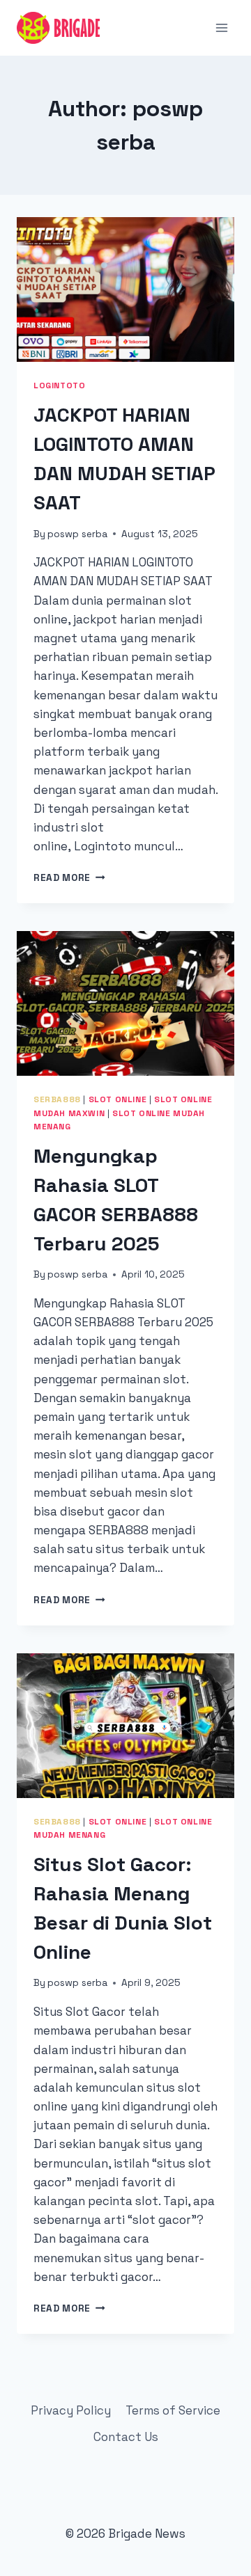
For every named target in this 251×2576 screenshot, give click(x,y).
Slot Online (118, 1099)
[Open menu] (221, 27)
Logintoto (59, 385)
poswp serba (77, 534)
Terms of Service (173, 2410)
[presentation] (125, 289)
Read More (69, 878)
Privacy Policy (71, 2410)
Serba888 (57, 1099)
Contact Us (126, 2437)
